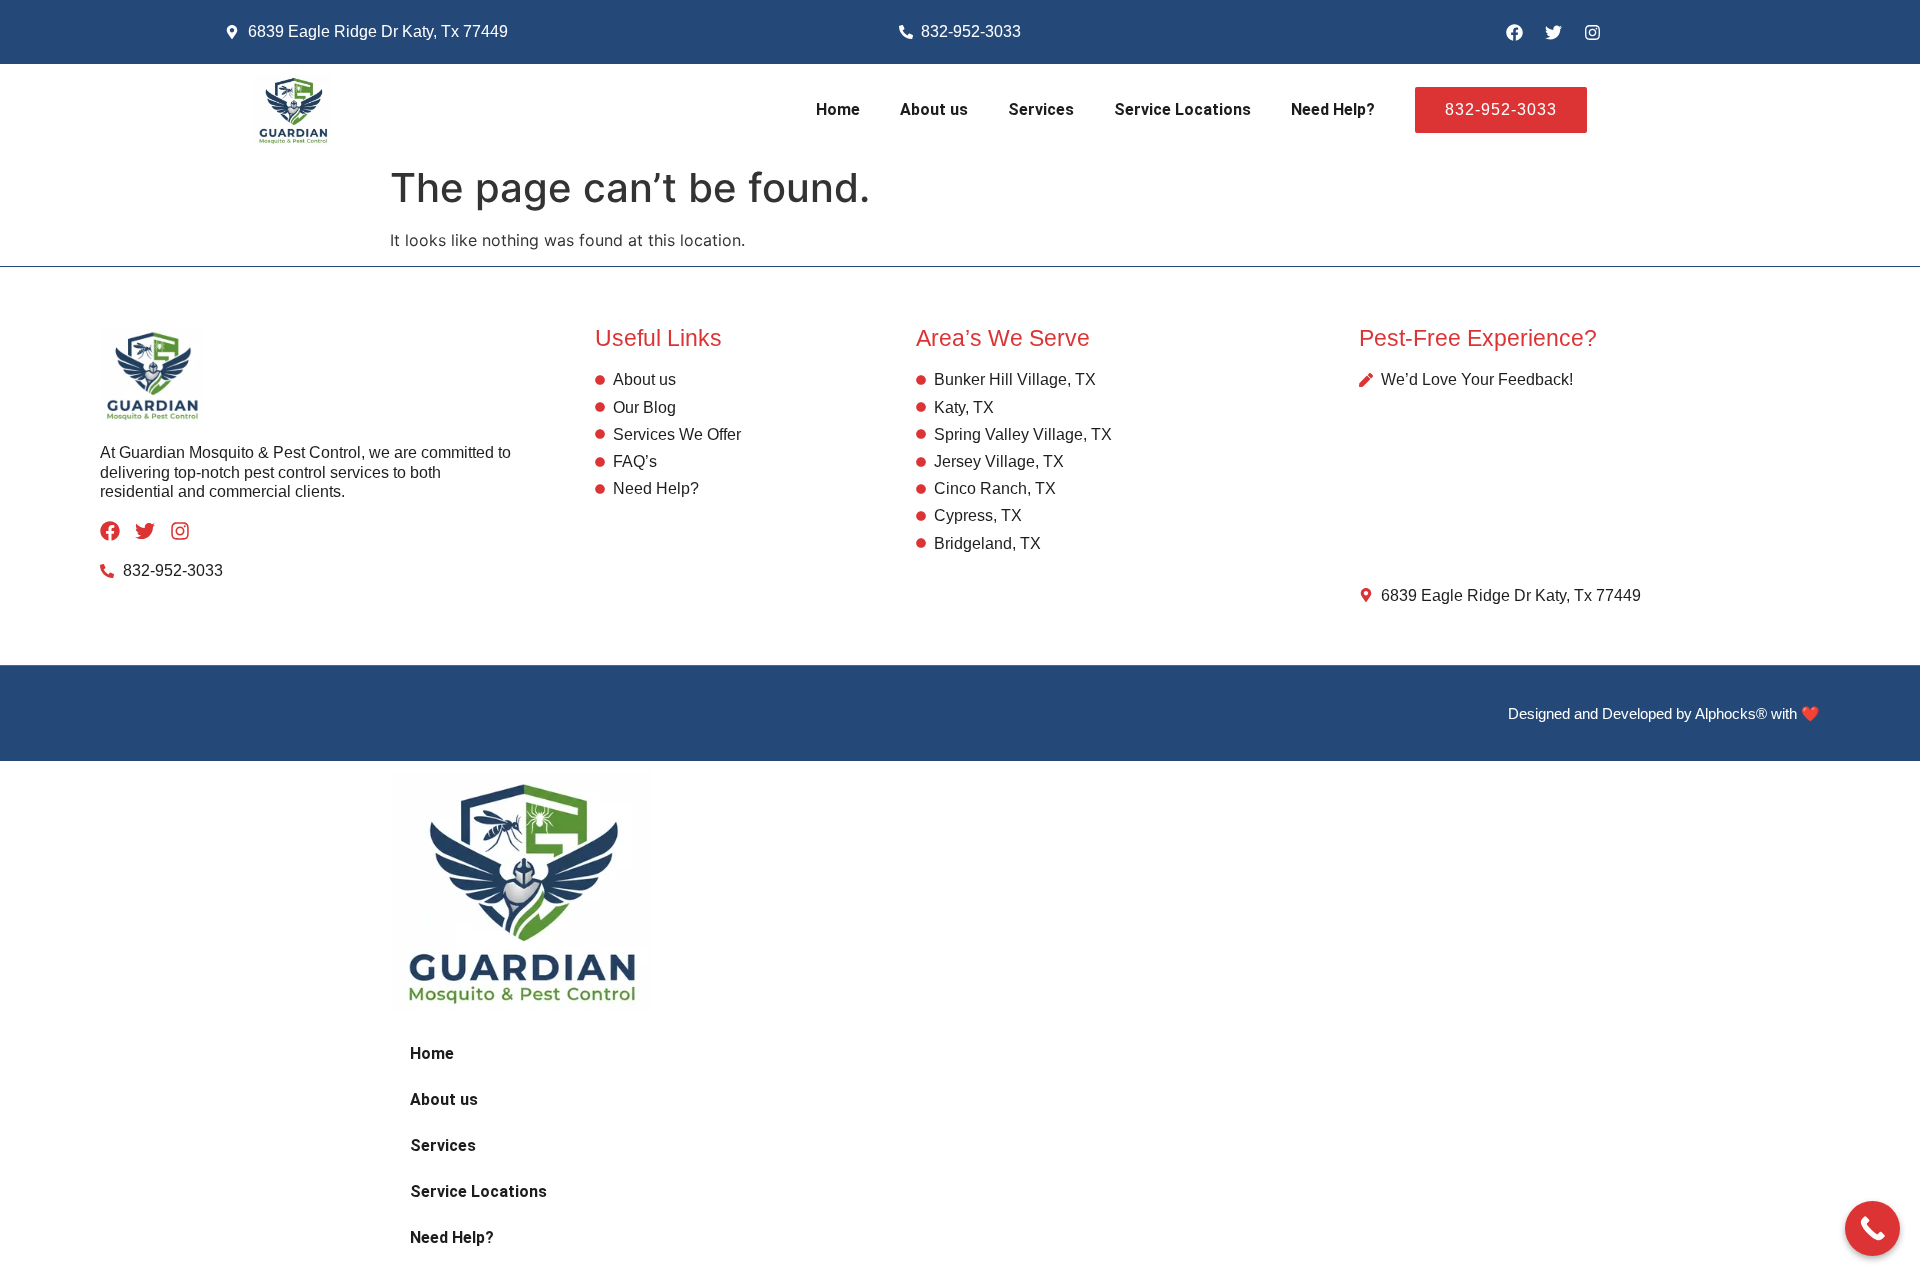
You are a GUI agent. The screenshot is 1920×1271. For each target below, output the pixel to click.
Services (1041, 109)
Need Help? (1333, 109)
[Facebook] (1514, 32)
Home (838, 109)
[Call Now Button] (1872, 1228)
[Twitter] (1553, 32)
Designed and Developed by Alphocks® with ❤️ (1664, 713)
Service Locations (1182, 109)
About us (934, 109)
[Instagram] (1592, 32)
